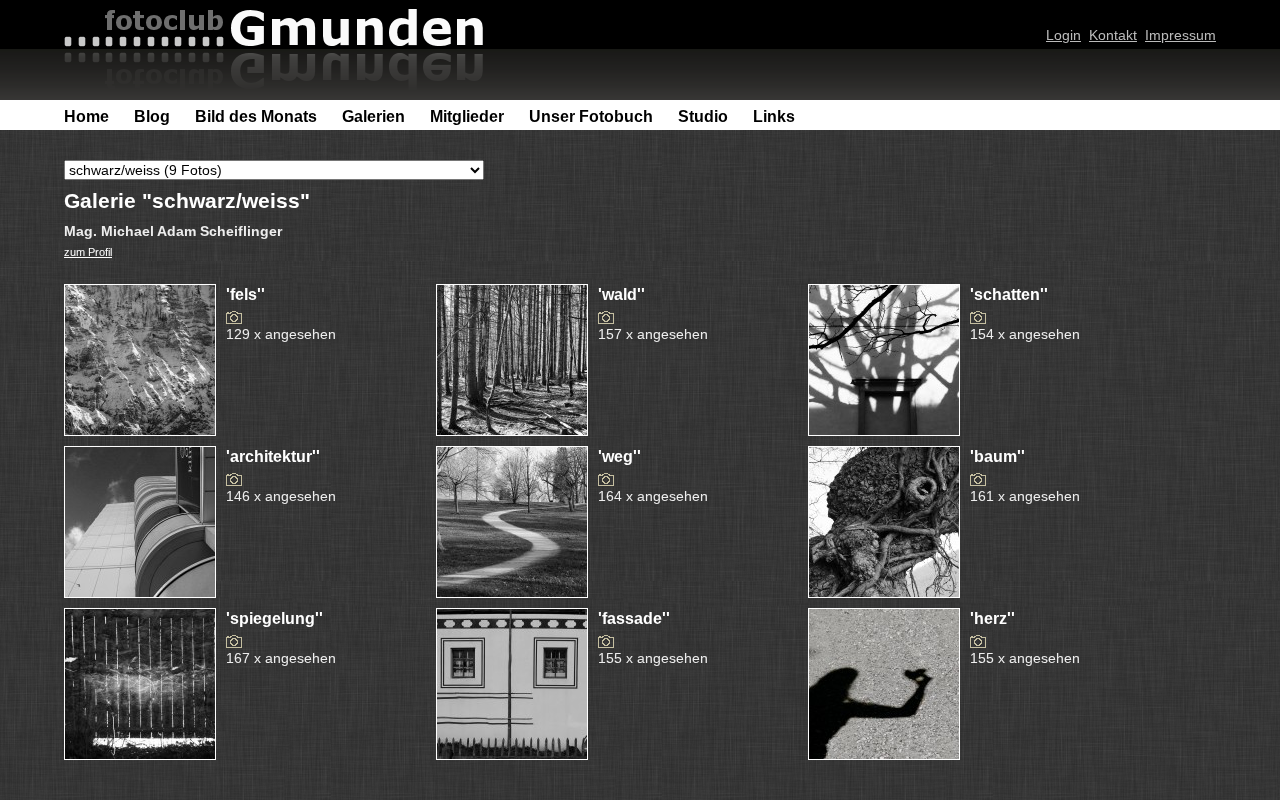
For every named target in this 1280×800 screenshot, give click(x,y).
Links (774, 116)
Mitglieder (467, 116)
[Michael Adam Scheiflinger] (140, 430)
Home (86, 116)
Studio (703, 116)
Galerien (373, 116)
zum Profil (88, 252)
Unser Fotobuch (591, 116)
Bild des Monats (256, 116)
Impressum (1180, 35)
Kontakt (1113, 35)
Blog (152, 116)
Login (1063, 35)
